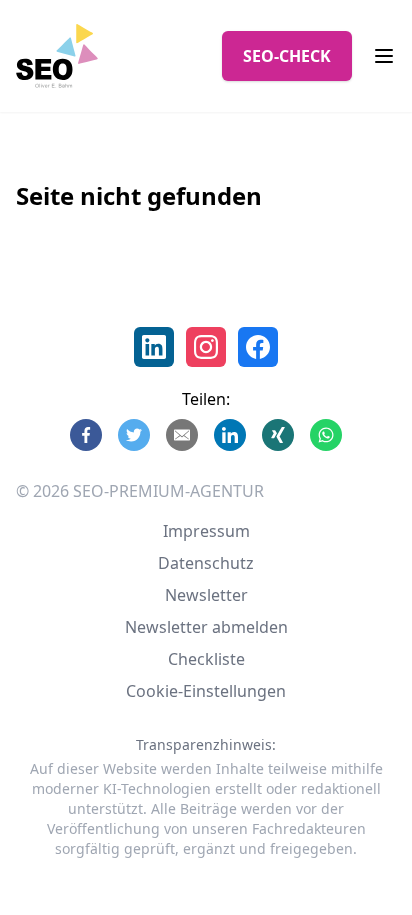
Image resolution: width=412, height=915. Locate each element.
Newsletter (206, 595)
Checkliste (206, 659)
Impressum (206, 531)
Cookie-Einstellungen (206, 691)
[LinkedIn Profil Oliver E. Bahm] (154, 347)
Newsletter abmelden (206, 627)
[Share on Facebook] (86, 435)
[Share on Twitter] (134, 435)
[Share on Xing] (278, 435)
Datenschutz (206, 563)
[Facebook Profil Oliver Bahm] (258, 347)
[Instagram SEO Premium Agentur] (206, 347)
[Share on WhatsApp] (326, 435)
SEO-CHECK (287, 56)
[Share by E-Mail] (182, 435)
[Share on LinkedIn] (230, 435)
